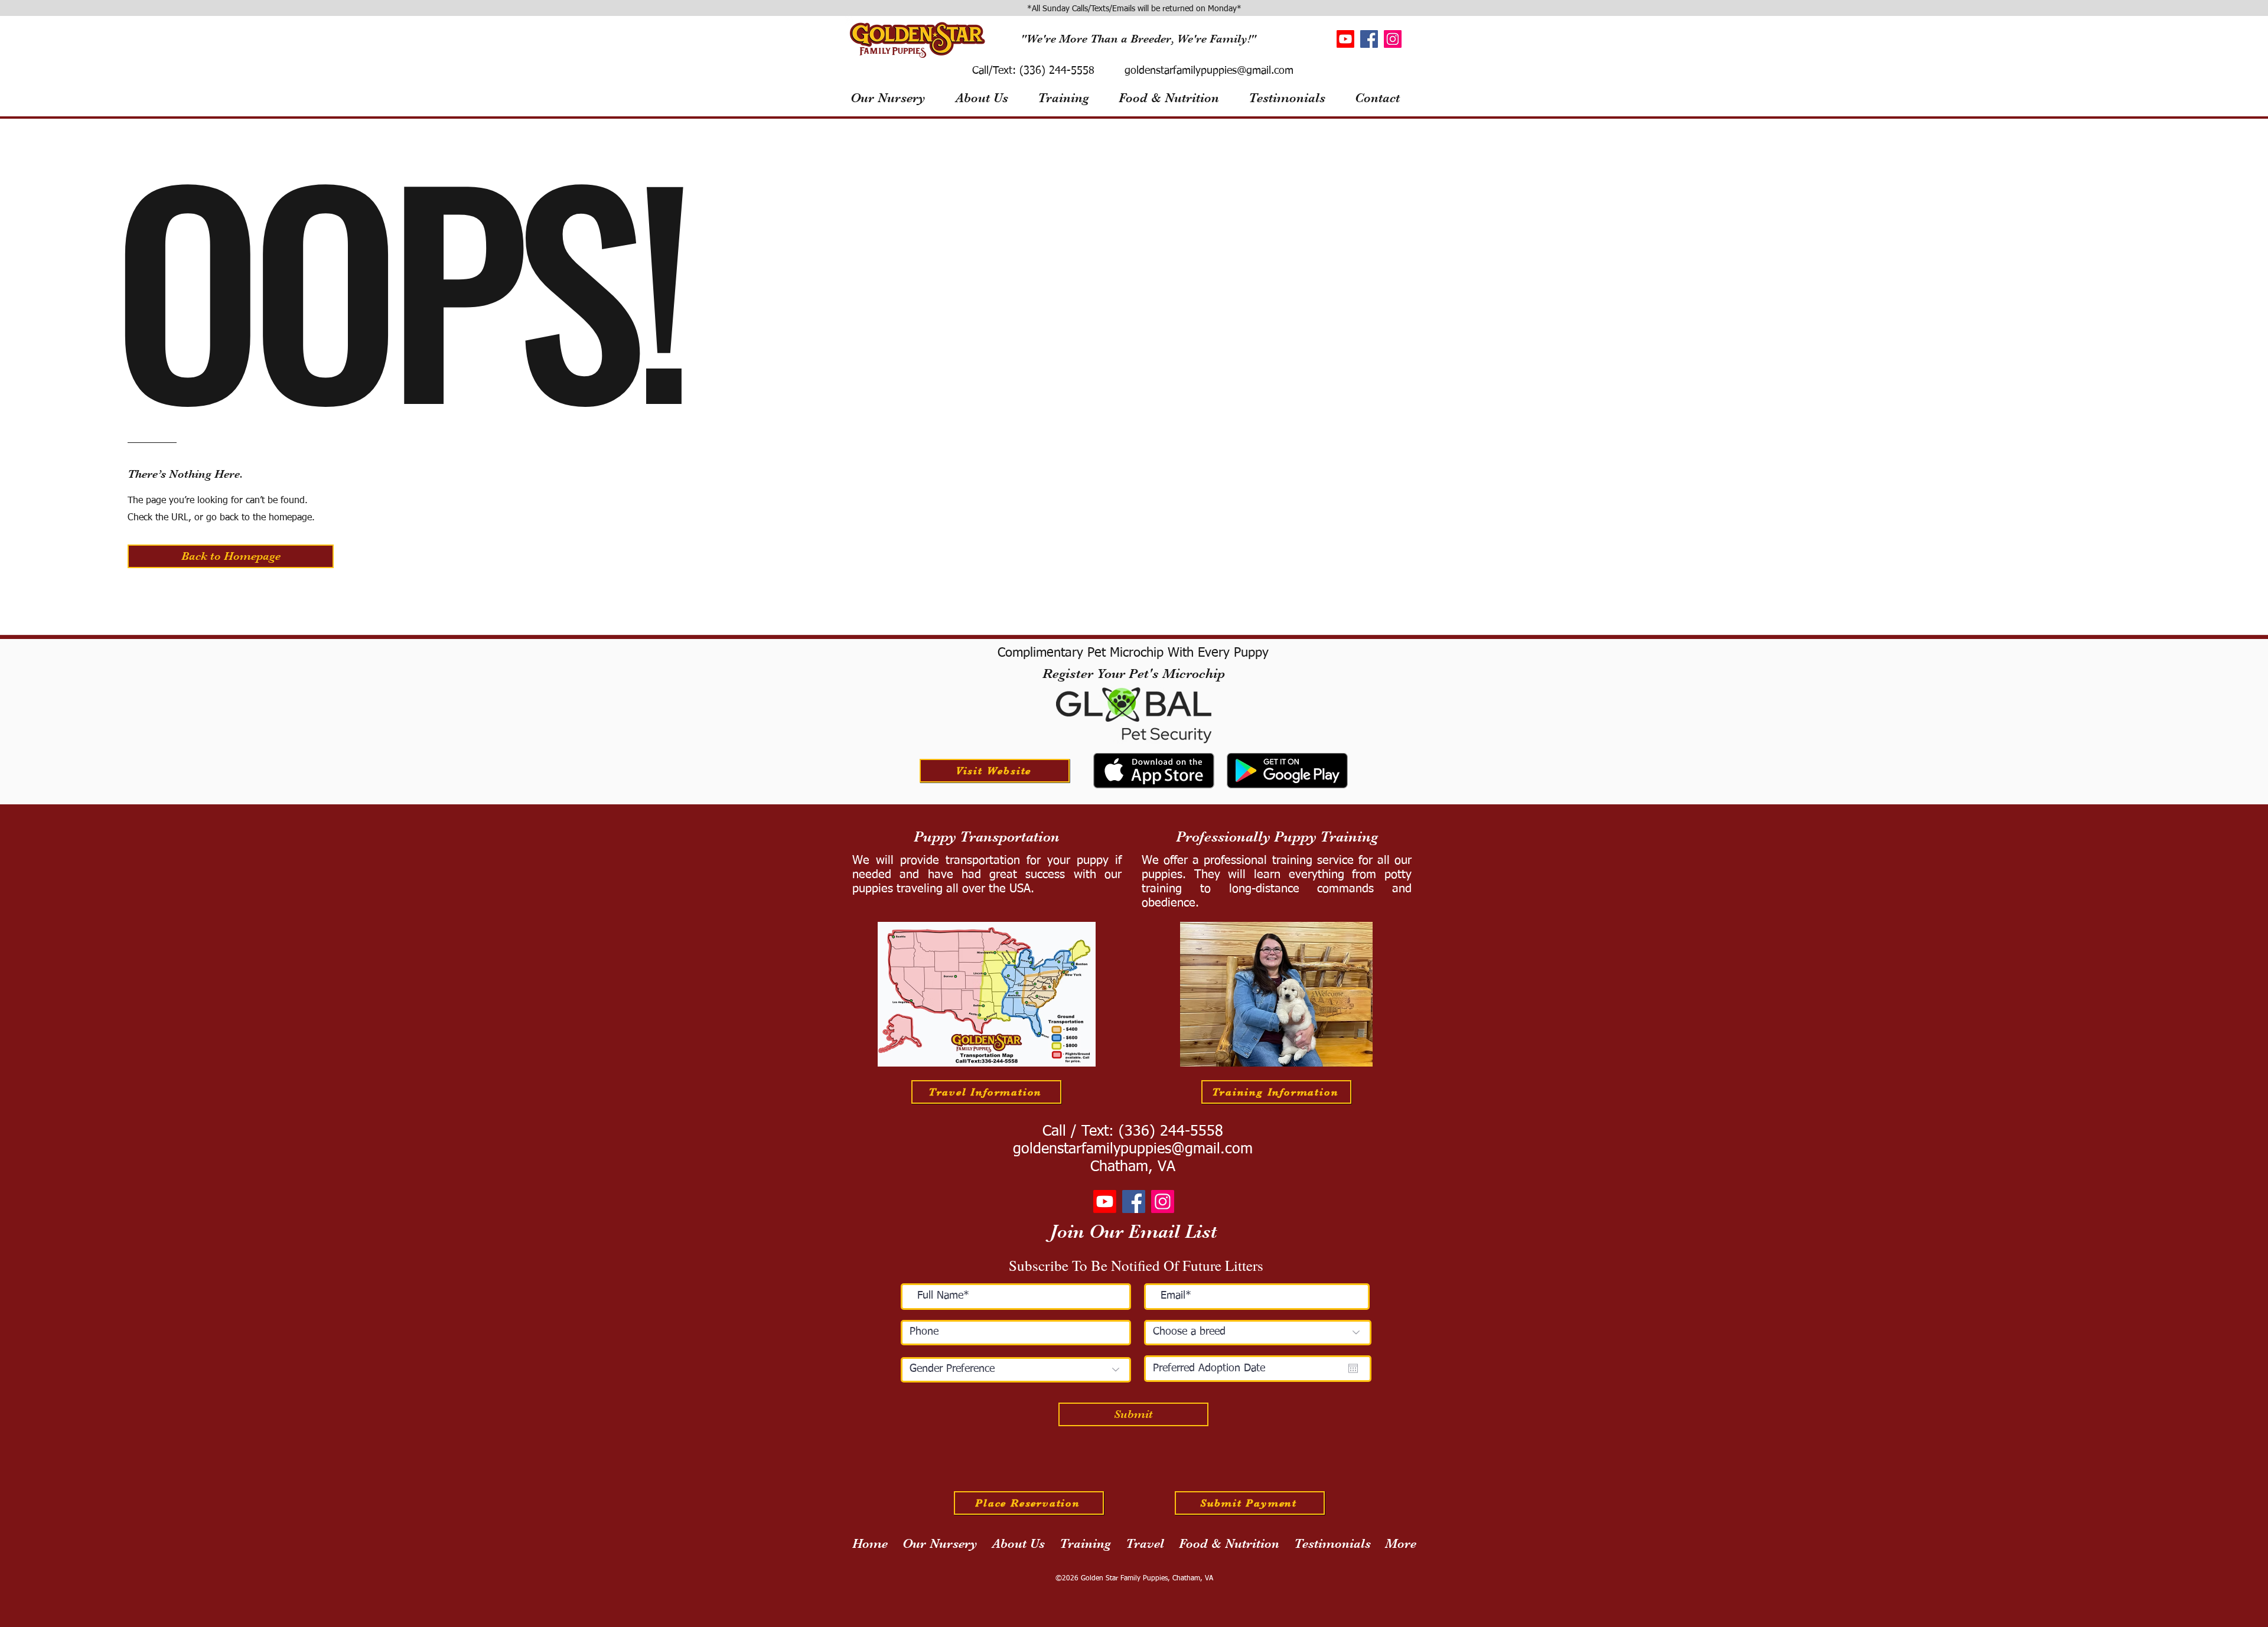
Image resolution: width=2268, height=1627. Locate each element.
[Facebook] (1369, 39)
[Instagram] (1393, 39)
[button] (231, 556)
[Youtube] (1345, 39)
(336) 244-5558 (1055, 71)
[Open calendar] (1353, 1368)
